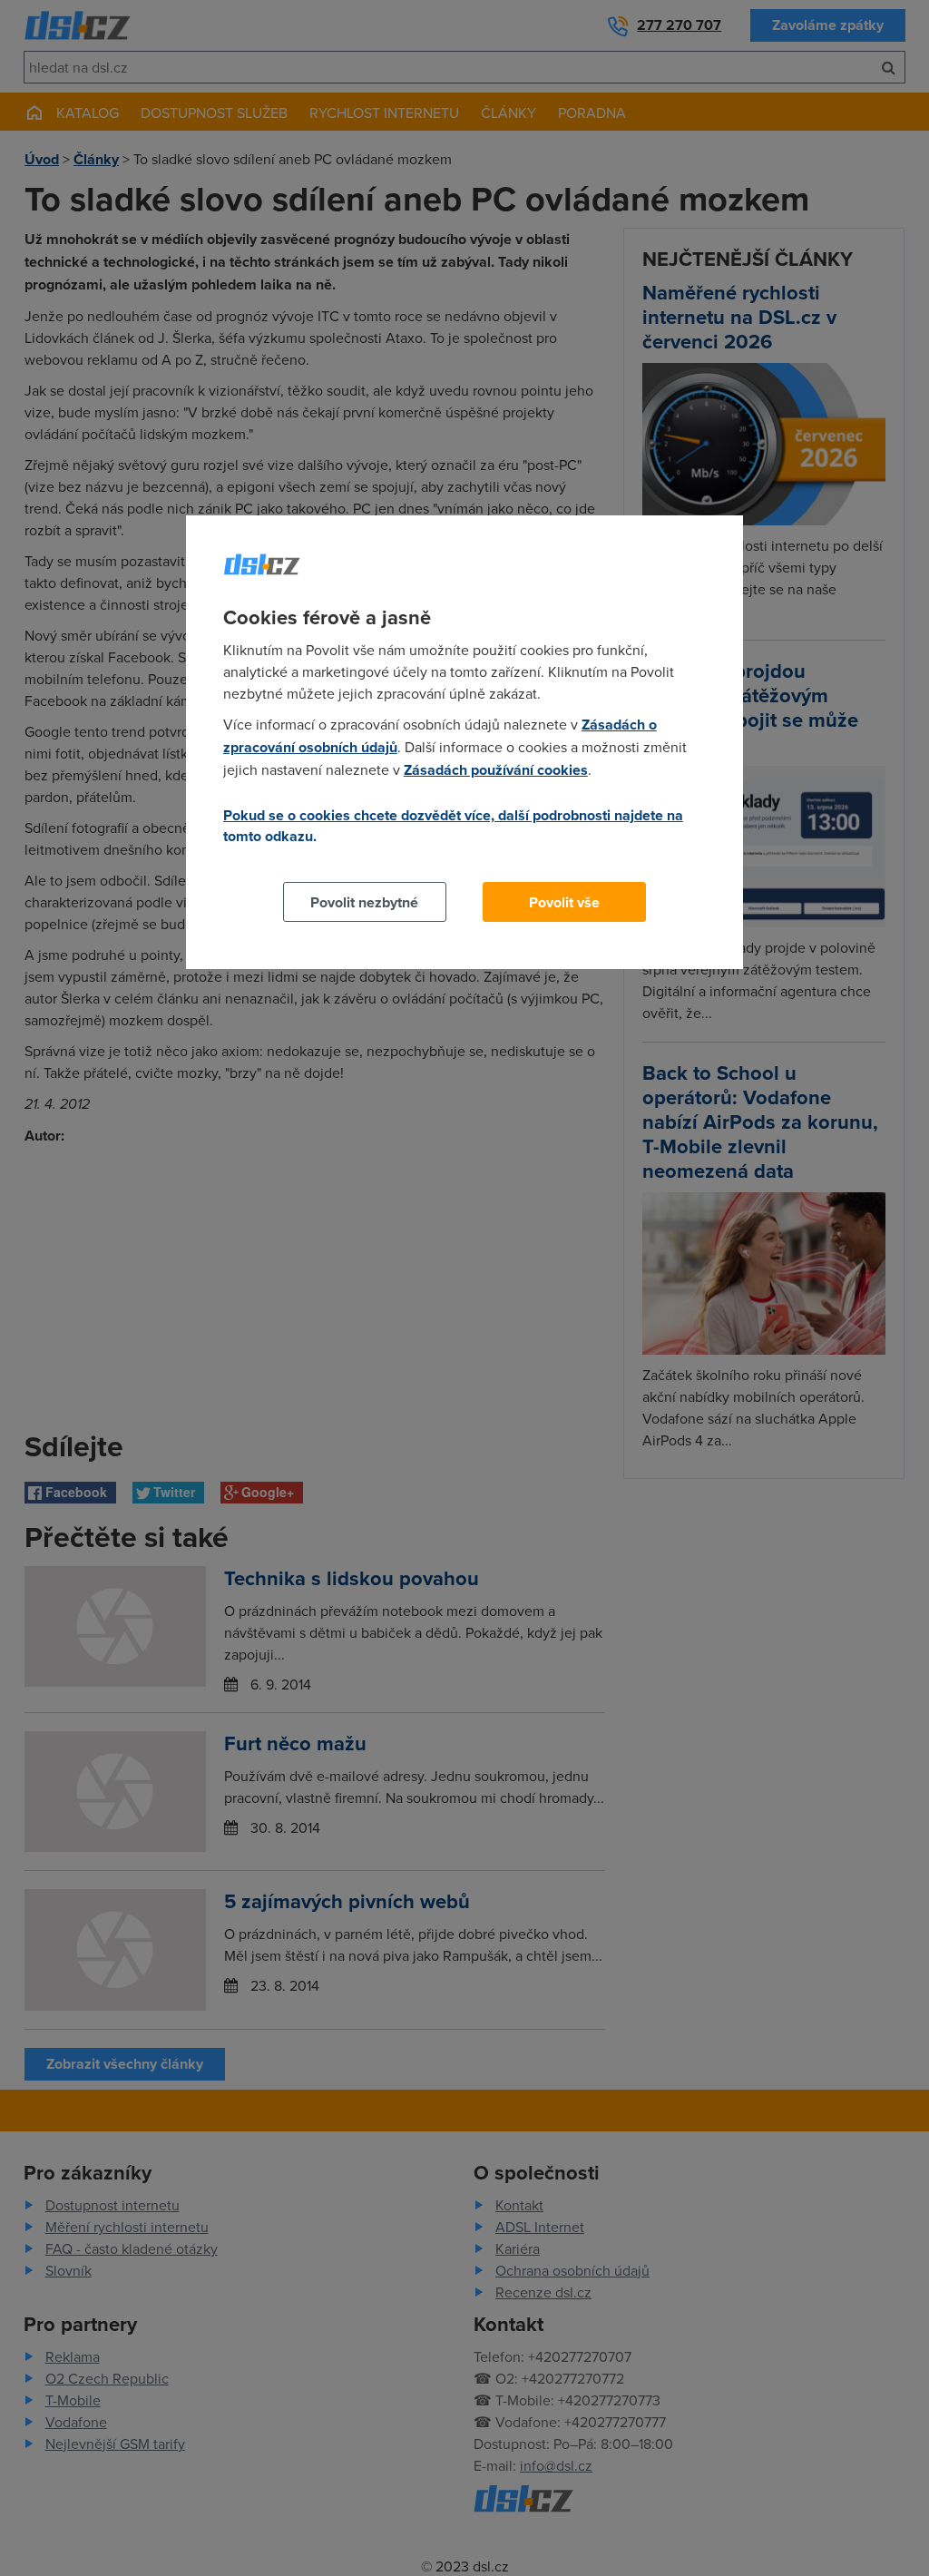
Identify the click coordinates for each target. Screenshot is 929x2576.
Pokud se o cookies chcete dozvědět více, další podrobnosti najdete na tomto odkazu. (453, 826)
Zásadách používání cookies (496, 770)
